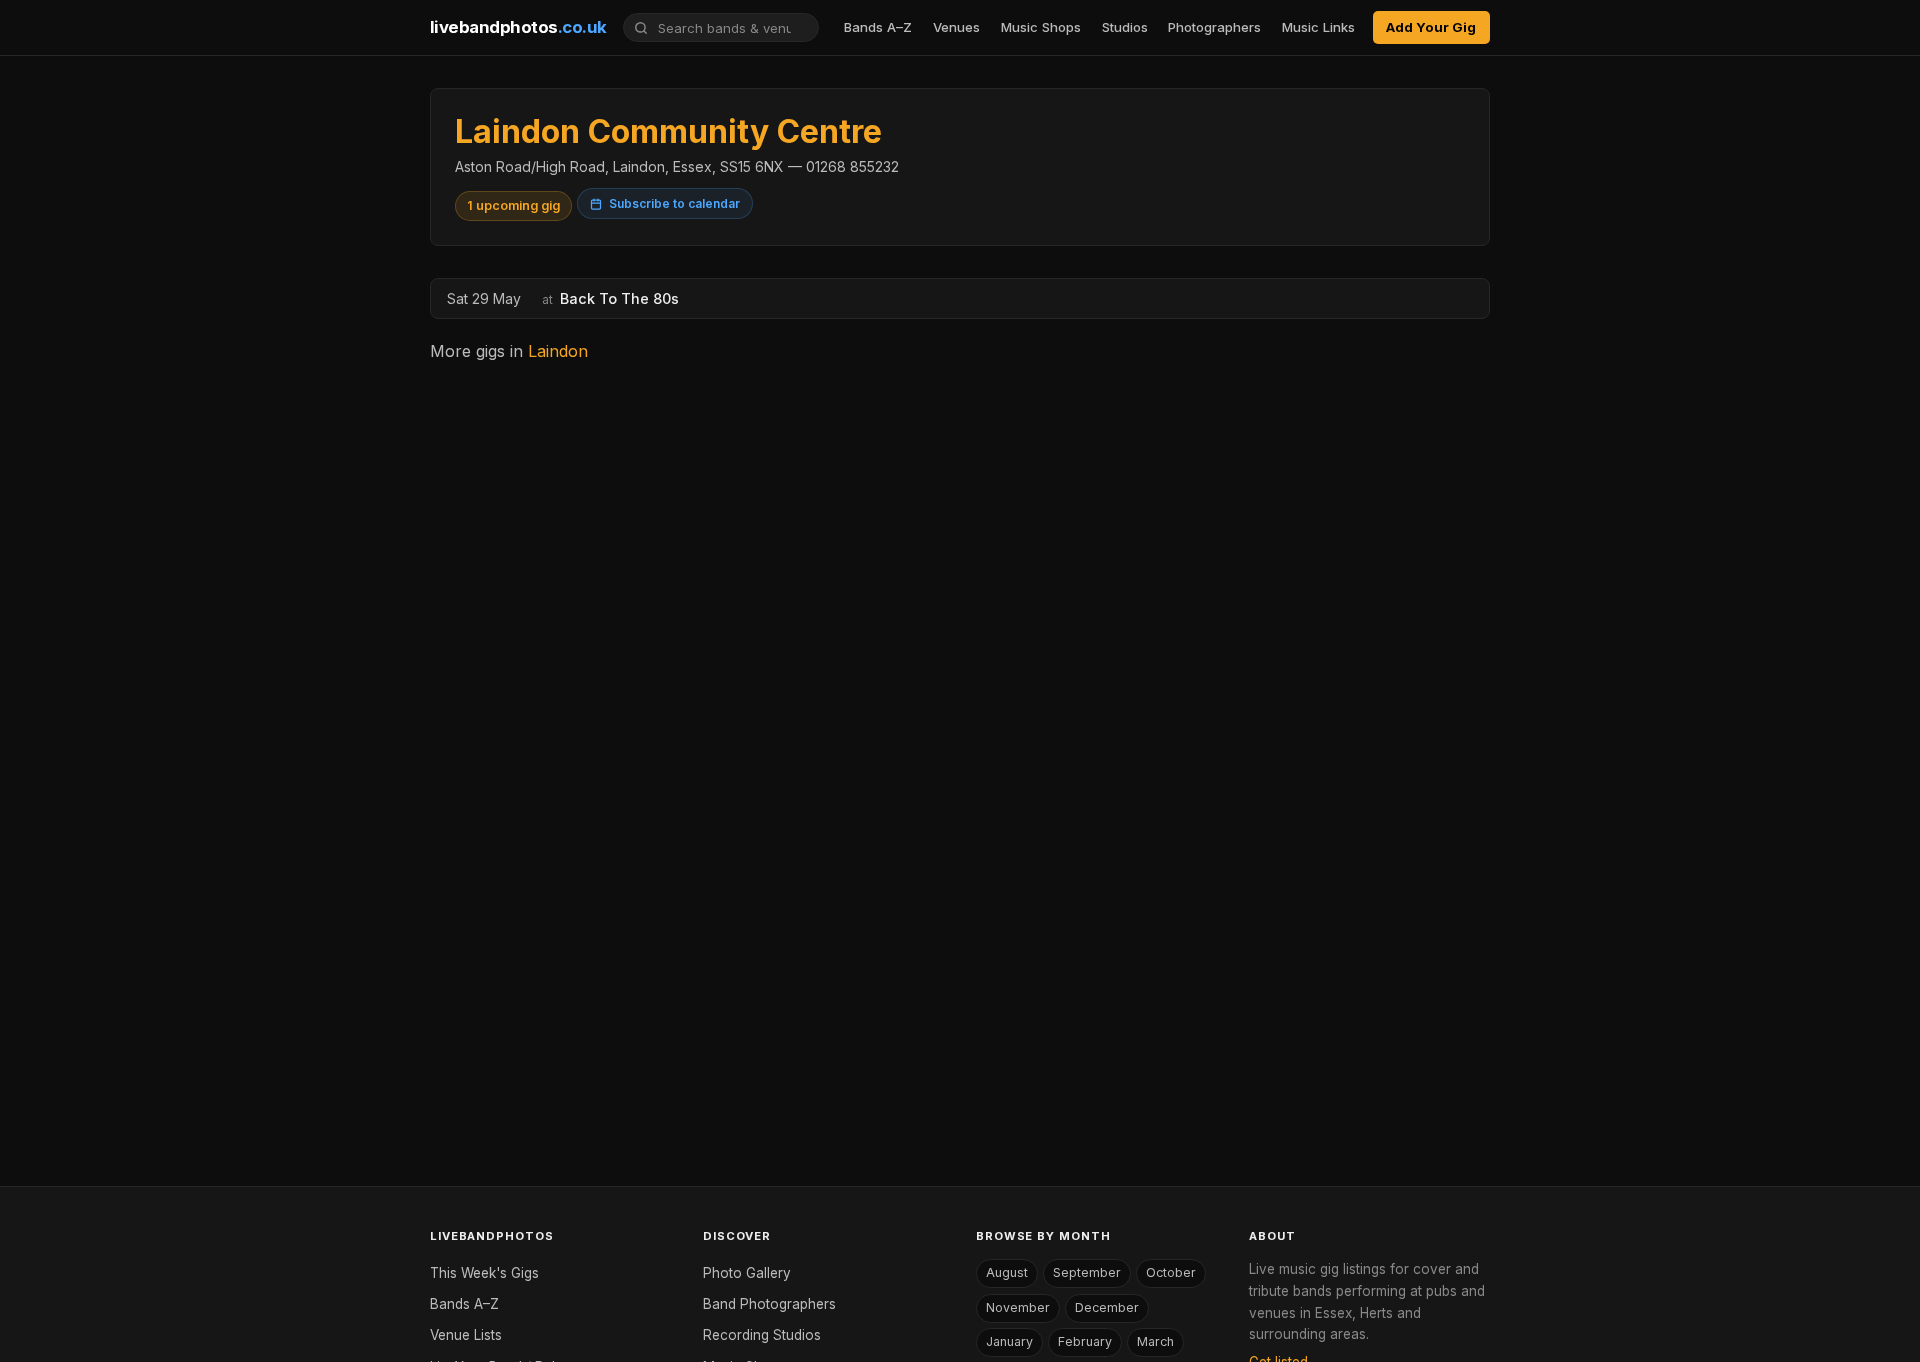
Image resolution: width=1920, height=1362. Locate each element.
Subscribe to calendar (674, 203)
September (1087, 1272)
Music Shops (1041, 27)
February (1085, 1341)
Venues (956, 27)
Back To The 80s (619, 298)
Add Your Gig (1431, 27)
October (1171, 1272)
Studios (1125, 27)
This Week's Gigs (484, 1273)
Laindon (558, 351)
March (1155, 1341)
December (1107, 1307)
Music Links (1318, 27)
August (1007, 1272)
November (1018, 1307)
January (1009, 1341)
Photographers (1214, 27)
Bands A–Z (878, 27)
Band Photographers (769, 1304)
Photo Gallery (747, 1273)
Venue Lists (466, 1335)
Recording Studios (762, 1335)
